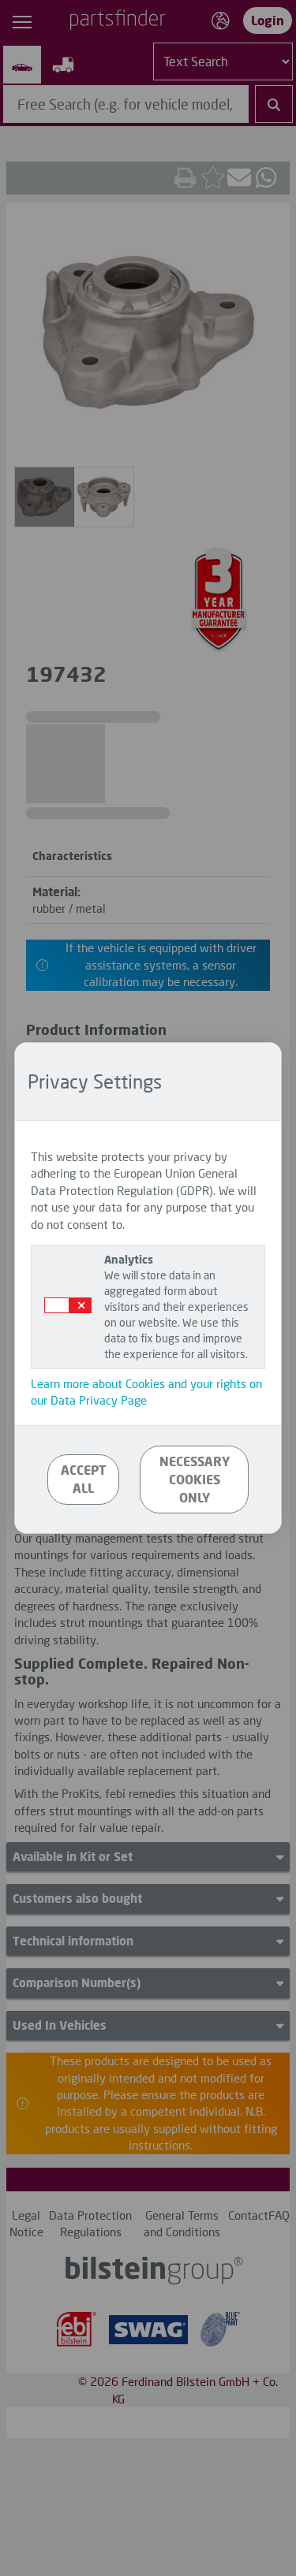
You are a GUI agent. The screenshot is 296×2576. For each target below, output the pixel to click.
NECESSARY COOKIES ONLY (195, 1479)
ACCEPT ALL (83, 1479)
